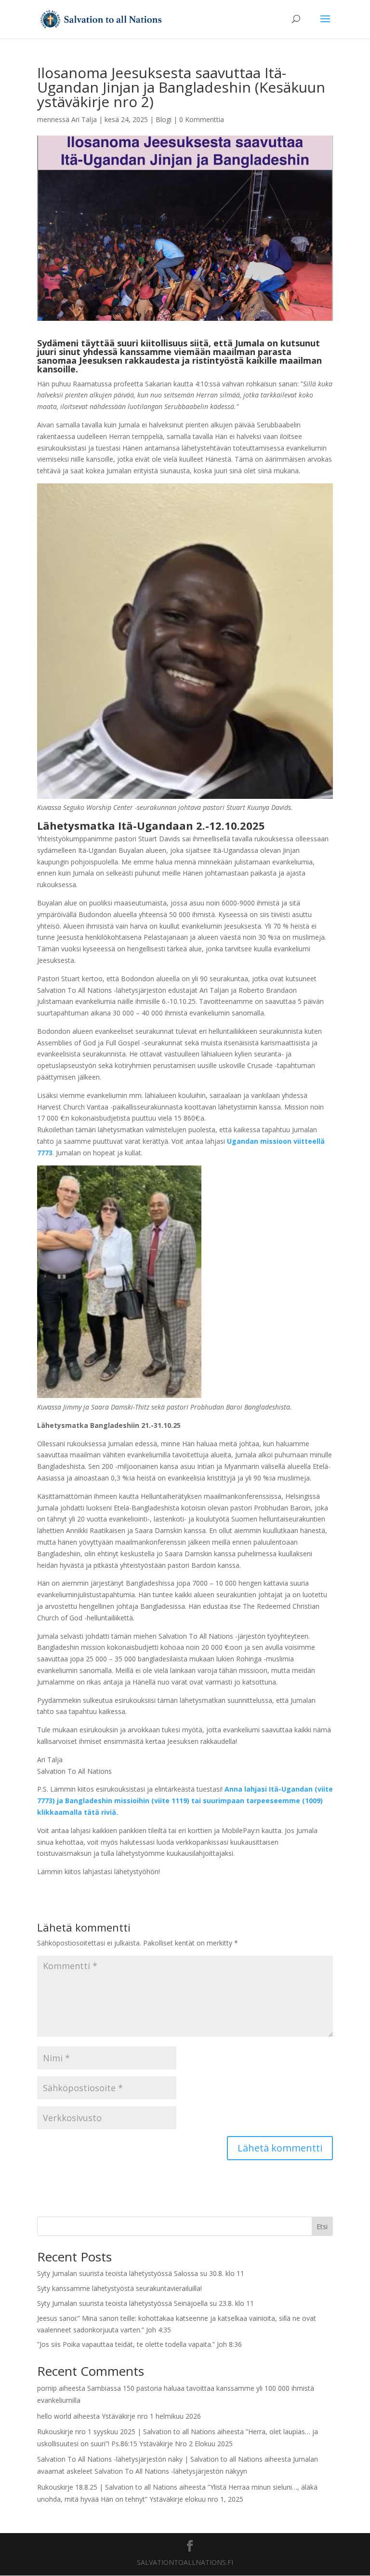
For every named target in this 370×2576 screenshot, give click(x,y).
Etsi (322, 2227)
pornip (47, 2388)
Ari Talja (84, 119)
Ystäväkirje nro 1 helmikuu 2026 (151, 2416)
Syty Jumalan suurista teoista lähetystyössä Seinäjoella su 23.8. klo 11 (145, 2303)
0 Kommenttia (202, 119)
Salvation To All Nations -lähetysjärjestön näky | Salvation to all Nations (150, 2459)
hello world (54, 2416)
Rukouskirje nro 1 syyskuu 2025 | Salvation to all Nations (126, 2432)
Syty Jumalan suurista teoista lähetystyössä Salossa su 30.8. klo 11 (141, 2273)
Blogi (164, 119)
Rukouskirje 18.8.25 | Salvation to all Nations (107, 2487)
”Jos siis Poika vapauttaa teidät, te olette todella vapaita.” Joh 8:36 (139, 2344)
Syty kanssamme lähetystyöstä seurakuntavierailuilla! (119, 2288)
